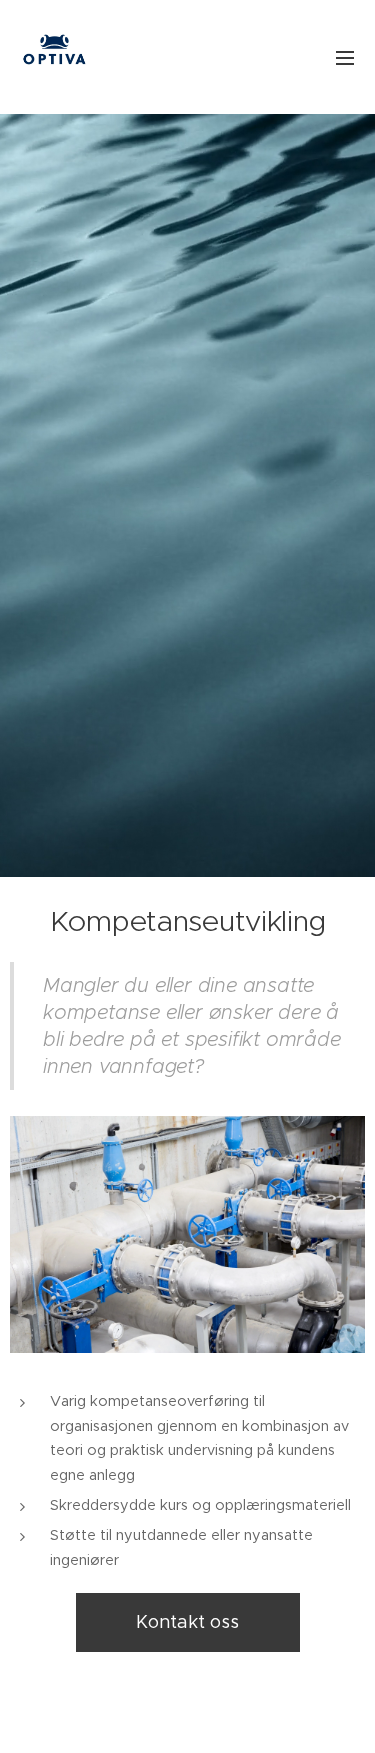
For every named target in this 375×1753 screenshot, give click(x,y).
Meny (345, 57)
